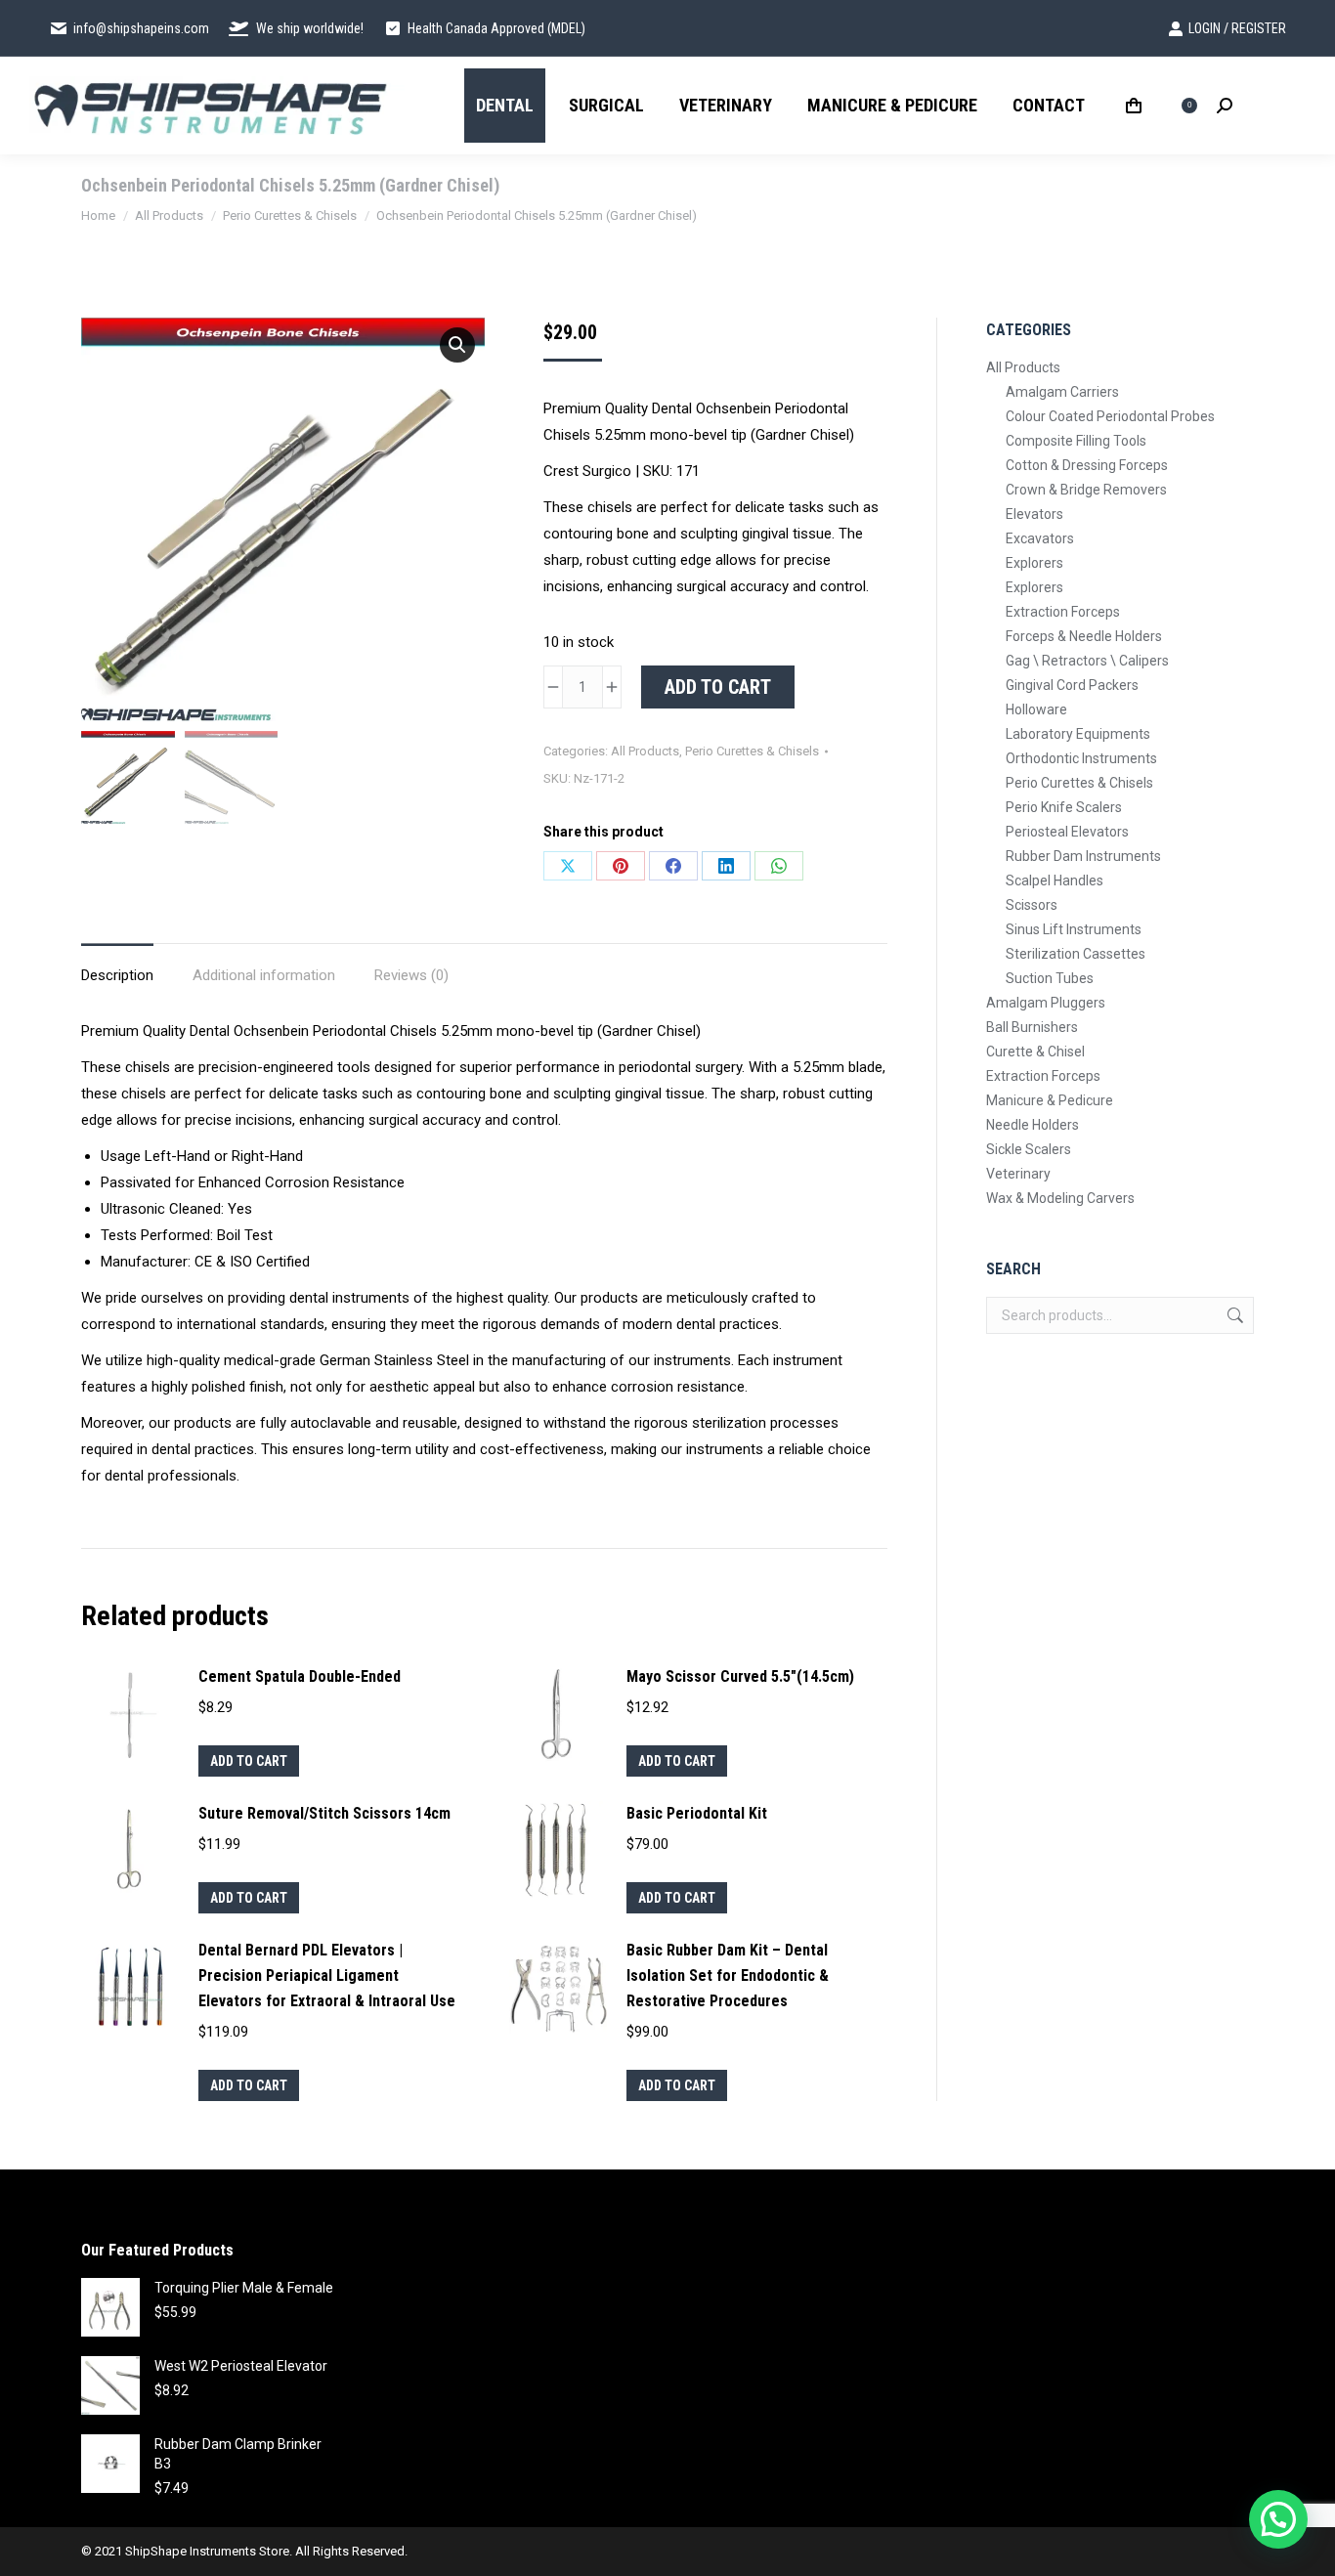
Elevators (1034, 514)
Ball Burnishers (1032, 1027)
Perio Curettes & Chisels (752, 751)
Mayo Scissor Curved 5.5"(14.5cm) (740, 1676)
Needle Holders (1033, 1125)
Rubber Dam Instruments (1083, 856)
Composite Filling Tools (1076, 441)
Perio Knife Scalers (1064, 807)
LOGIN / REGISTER (1237, 28)
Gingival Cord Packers (1072, 685)
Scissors (1032, 905)
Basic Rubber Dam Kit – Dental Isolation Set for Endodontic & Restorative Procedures (728, 1975)
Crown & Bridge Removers (1086, 490)
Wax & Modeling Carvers (1060, 1198)
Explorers (1034, 563)
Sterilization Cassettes (1076, 954)
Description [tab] (117, 975)
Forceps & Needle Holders (1084, 636)
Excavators (1040, 538)
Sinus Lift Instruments (1074, 929)
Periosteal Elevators (1067, 832)
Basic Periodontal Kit (697, 1813)
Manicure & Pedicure (1050, 1100)
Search (1233, 1315)
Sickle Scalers (1029, 1149)
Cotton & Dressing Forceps (1087, 465)
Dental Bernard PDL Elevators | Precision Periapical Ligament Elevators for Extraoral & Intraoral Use (327, 1975)
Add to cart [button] (249, 1761)
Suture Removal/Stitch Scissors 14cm (324, 1813)
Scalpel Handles (1055, 880)
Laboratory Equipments (1078, 734)
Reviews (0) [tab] (411, 975)
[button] (457, 345)
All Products (645, 751)
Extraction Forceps (1063, 612)
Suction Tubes (1050, 978)
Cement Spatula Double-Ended (300, 1676)
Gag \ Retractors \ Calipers (1087, 661)
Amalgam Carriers (1062, 392)
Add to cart (718, 687)
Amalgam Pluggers (1046, 1003)
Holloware (1036, 709)
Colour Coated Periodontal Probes (1110, 416)
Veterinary (1018, 1174)
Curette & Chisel (1035, 1052)
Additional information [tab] (264, 975)
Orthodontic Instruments (1081, 758)
